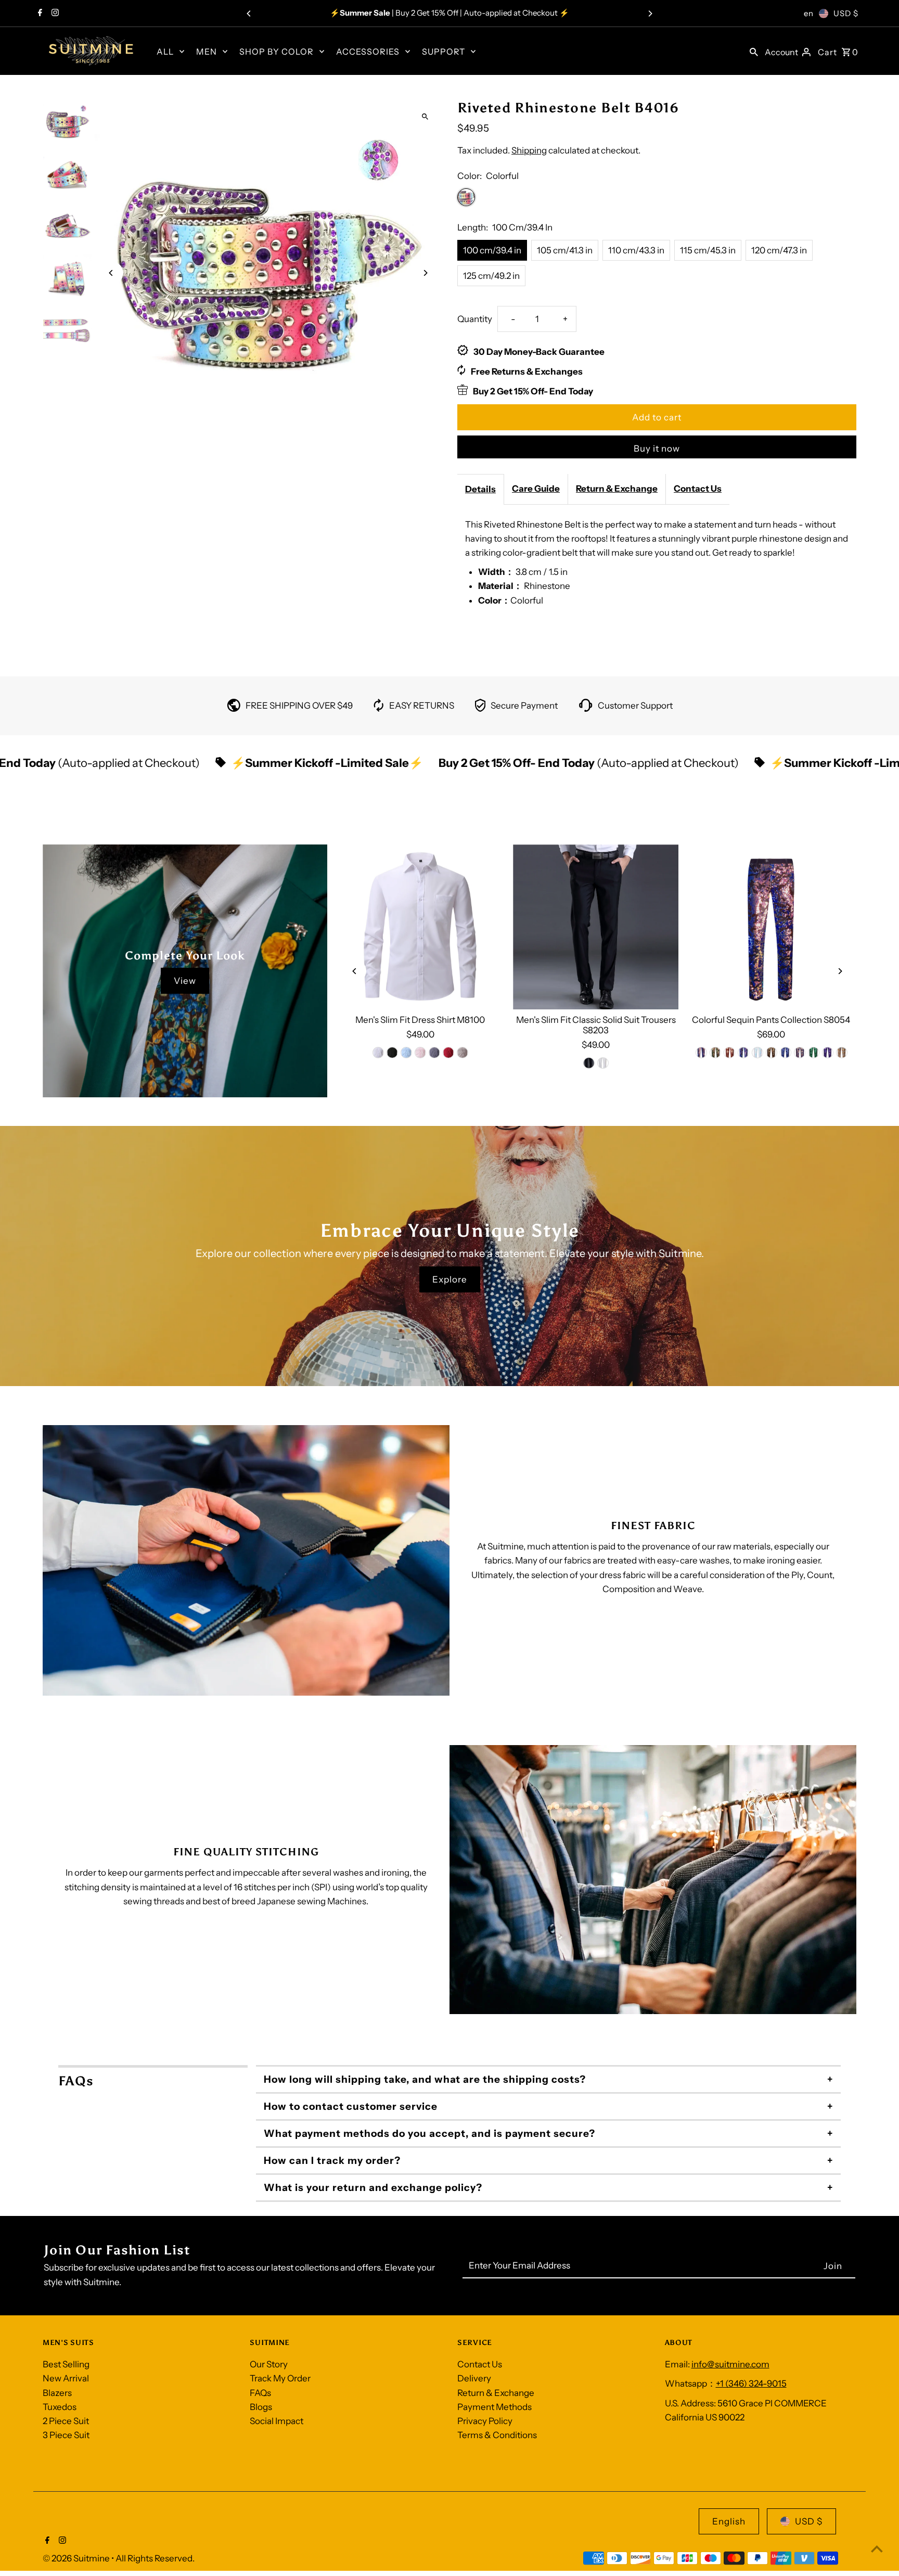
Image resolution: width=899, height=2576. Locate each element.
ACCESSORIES (368, 52)
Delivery (474, 2378)
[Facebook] (39, 14)
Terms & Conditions (497, 2435)
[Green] (715, 1053)
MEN (207, 52)
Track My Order (280, 2378)
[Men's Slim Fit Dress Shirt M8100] (420, 927)
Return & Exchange (617, 489)
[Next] (650, 14)
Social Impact (277, 2421)
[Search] (754, 51)
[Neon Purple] (743, 1053)
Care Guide (536, 489)
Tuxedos (60, 2407)
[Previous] (249, 14)
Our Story (269, 2364)
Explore (450, 1279)
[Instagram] (54, 14)
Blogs (261, 2407)
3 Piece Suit (66, 2435)
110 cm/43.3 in (636, 250)
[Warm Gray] (463, 1053)
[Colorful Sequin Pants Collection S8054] (771, 927)
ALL (165, 52)
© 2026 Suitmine (77, 2558)
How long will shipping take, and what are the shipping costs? (425, 2079)
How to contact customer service (351, 2106)
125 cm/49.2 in (491, 276)
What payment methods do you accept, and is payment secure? (429, 2133)
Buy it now (657, 448)
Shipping (529, 150)
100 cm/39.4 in (492, 250)
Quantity (475, 319)
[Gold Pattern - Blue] (799, 1053)
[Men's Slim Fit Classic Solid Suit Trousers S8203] (596, 927)
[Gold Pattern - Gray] (841, 1053)
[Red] (448, 1053)
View (185, 981)
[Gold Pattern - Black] (771, 1053)
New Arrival (66, 2378)
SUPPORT (444, 52)
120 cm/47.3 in (779, 250)
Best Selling (66, 2364)
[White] (378, 1053)
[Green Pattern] (813, 1053)
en (809, 13)
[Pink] (420, 1053)
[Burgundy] (729, 1053)
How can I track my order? (332, 2161)
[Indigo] (701, 1053)
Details (480, 489)
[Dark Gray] (434, 1053)
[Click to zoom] (425, 116)
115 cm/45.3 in (708, 250)
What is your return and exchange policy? (373, 2188)
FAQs (260, 2393)
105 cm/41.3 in (565, 250)
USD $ (846, 13)
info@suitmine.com (730, 2364)
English (729, 2521)
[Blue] (406, 1053)
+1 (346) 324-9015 (751, 2383)
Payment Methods (495, 2407)
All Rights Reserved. (155, 2558)
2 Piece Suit (66, 2421)
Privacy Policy (485, 2421)
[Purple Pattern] (827, 1053)
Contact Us (698, 489)
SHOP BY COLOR (277, 52)
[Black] (392, 1053)
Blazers (57, 2393)
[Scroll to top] (877, 2549)
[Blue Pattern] (785, 1053)
